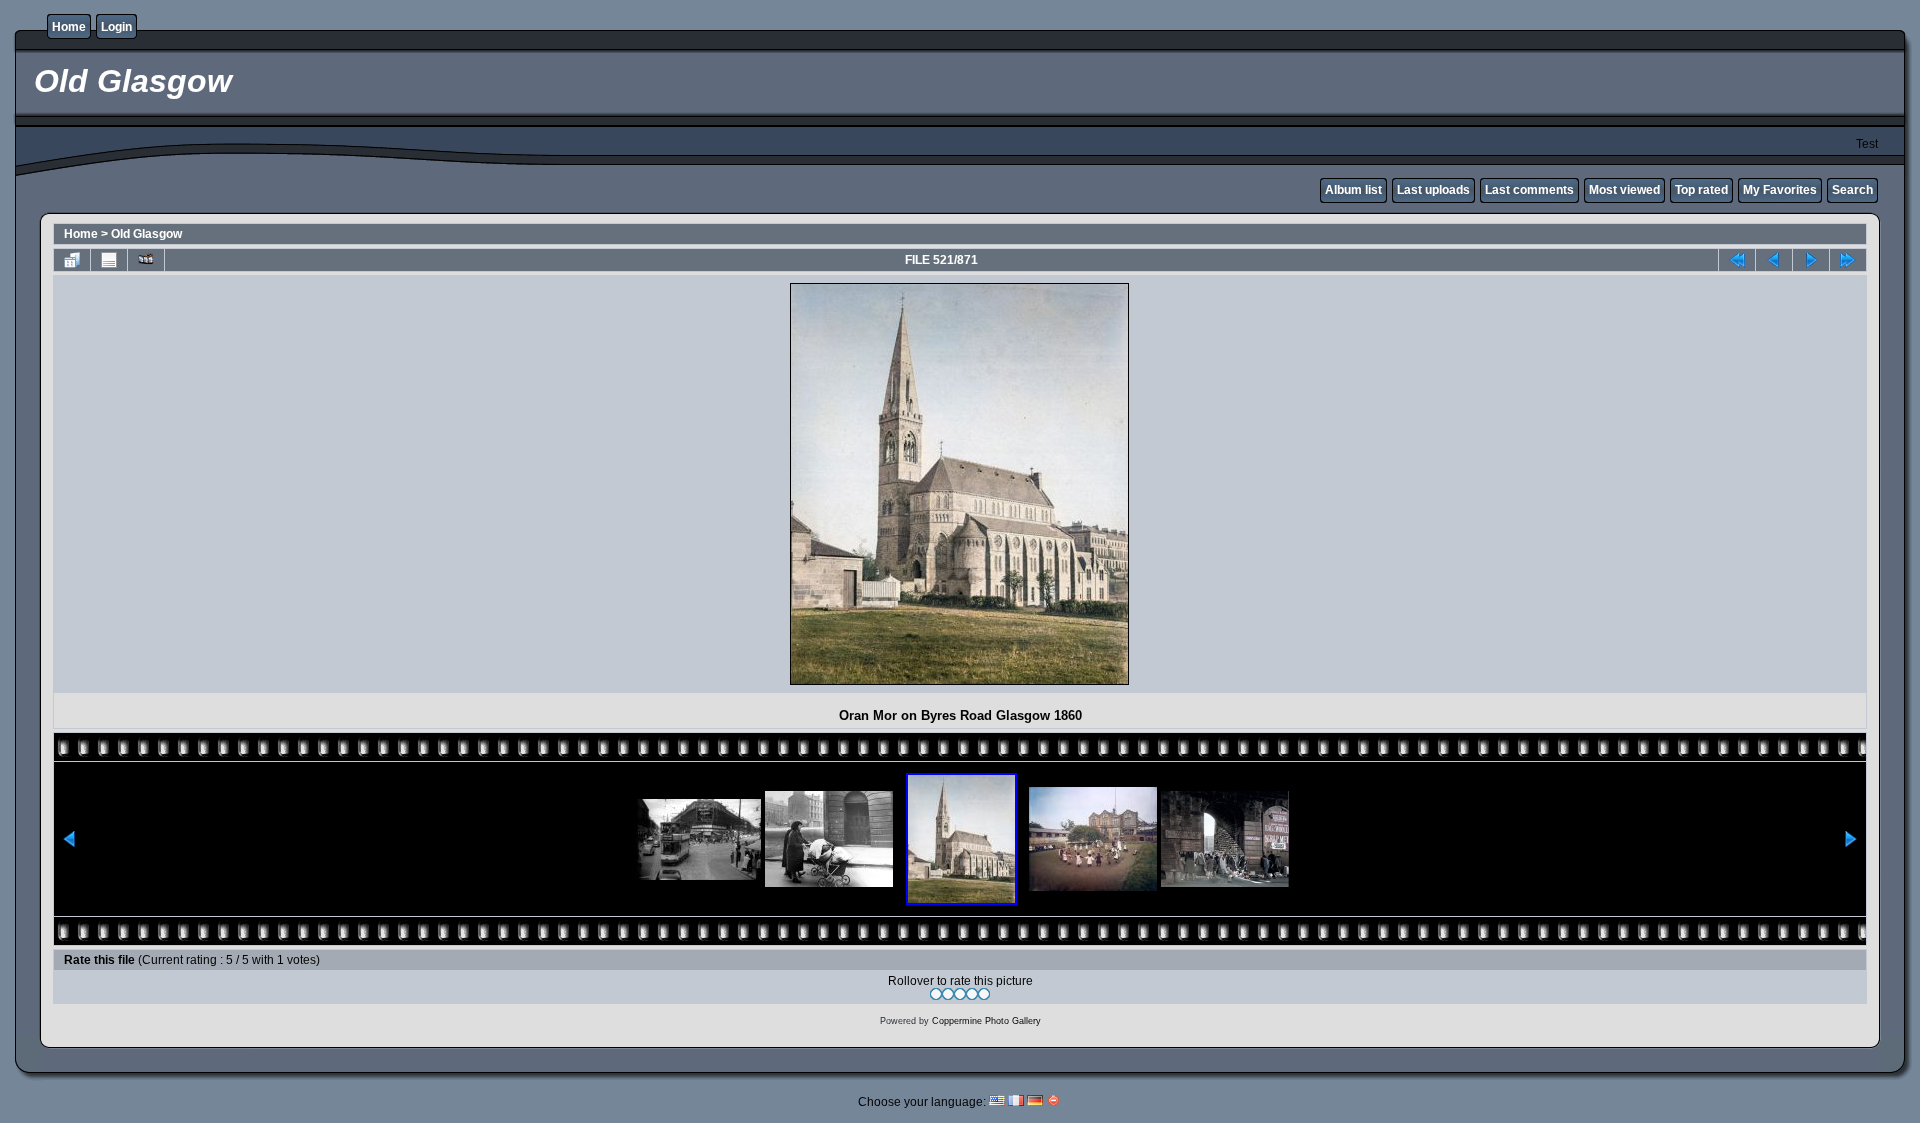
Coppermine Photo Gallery (986, 1021)
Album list (1353, 190)
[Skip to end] (1848, 260)
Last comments (1529, 190)
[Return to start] (1737, 260)
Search (1852, 190)
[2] (948, 994)
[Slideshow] (146, 260)
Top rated (1701, 190)
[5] (984, 994)
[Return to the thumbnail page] (72, 260)
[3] (960, 994)
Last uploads (1433, 190)
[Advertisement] (234, 484)
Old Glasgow (146, 234)
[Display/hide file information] (109, 260)
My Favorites (1780, 190)
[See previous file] (1774, 260)
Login (116, 27)
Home (69, 27)
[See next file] (1811, 260)
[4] (972, 994)
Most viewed (1624, 190)
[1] (936, 994)
